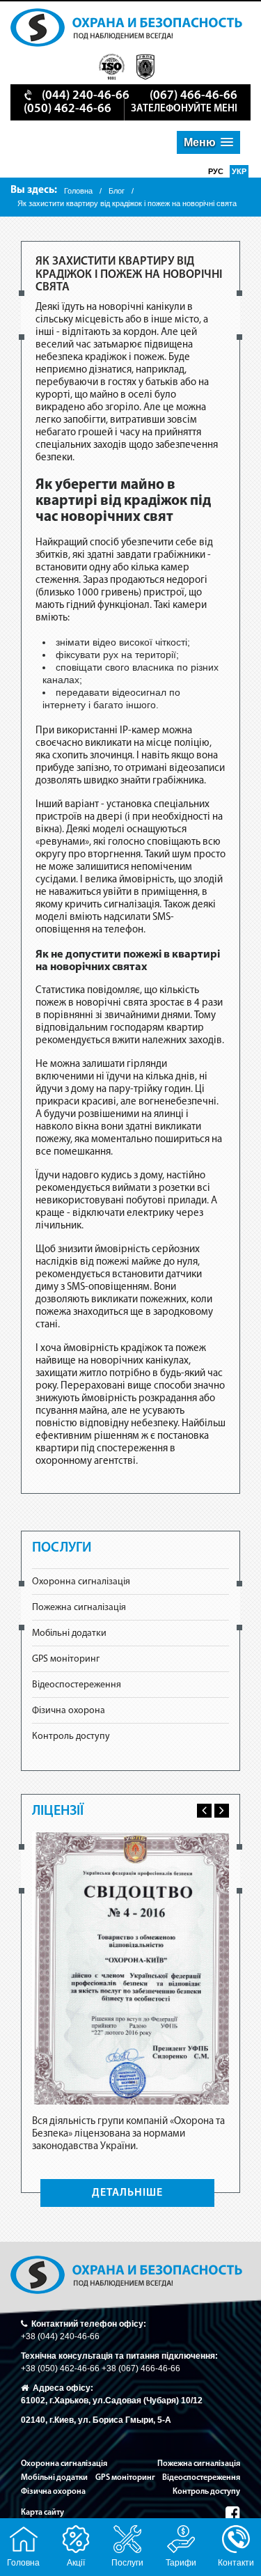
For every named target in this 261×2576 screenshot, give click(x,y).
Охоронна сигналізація (81, 1582)
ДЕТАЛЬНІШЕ (127, 2193)
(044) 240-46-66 (86, 96)
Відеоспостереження (77, 1685)
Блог (117, 191)
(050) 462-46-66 (68, 109)
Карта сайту (42, 2513)
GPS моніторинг (66, 1659)
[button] (208, 142)
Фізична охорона (69, 1711)
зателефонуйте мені (184, 109)
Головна (78, 191)
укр (239, 171)
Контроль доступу (71, 1736)
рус (217, 171)
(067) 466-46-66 (193, 96)
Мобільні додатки (69, 1633)
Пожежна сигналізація (79, 1608)
